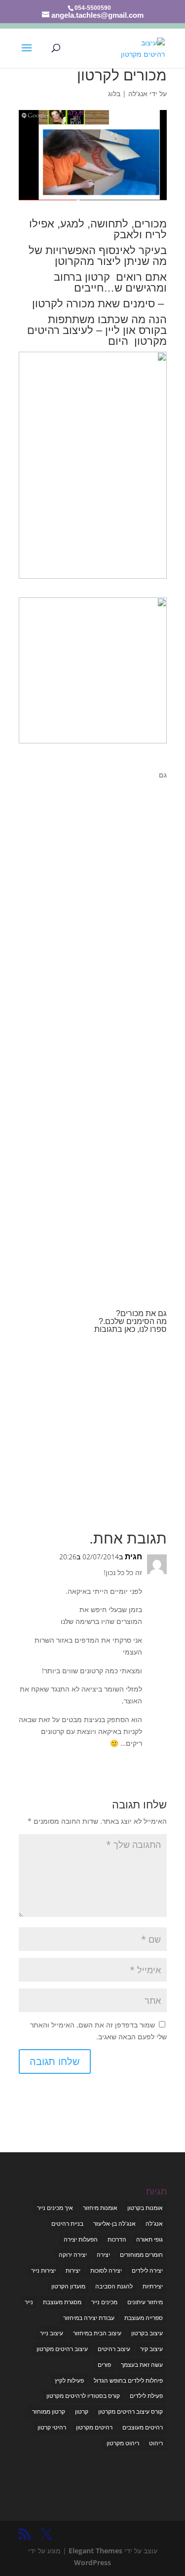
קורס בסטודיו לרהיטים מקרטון (83, 2396)
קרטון (82, 2411)
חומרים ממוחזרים (141, 2255)
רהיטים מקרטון (94, 2427)
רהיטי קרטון (52, 2427)
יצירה (103, 2255)
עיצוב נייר (52, 2333)
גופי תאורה (149, 2239)
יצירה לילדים (147, 2270)
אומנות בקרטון (145, 2208)
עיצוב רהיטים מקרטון (62, 2349)
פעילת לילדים (146, 2396)
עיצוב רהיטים (114, 2349)
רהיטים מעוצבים (143, 2427)
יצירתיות (153, 2286)
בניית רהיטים (67, 2224)
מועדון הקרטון (68, 2286)
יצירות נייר (43, 2270)
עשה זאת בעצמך (142, 2365)
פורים (104, 2365)
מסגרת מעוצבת (62, 2302)
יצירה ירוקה (73, 2255)
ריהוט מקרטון (123, 2443)
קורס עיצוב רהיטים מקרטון (130, 2411)
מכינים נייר (104, 2302)
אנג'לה (138, 93)
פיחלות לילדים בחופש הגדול (128, 2380)
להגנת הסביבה (114, 2286)
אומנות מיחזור (100, 2208)
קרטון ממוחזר (49, 2411)
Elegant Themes (95, 2551)
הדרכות (117, 2239)
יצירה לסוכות (106, 2270)
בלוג (114, 93)
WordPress (92, 2562)
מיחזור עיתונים (145, 2302)
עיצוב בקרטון (147, 2333)
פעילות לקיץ (69, 2380)
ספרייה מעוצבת (144, 2318)
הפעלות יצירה (81, 2239)
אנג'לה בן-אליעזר (114, 2224)
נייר (29, 2302)
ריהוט (156, 2443)
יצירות (73, 2270)
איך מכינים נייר (55, 2208)
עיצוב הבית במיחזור (97, 2333)
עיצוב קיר (151, 2349)
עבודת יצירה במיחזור (89, 2318)
